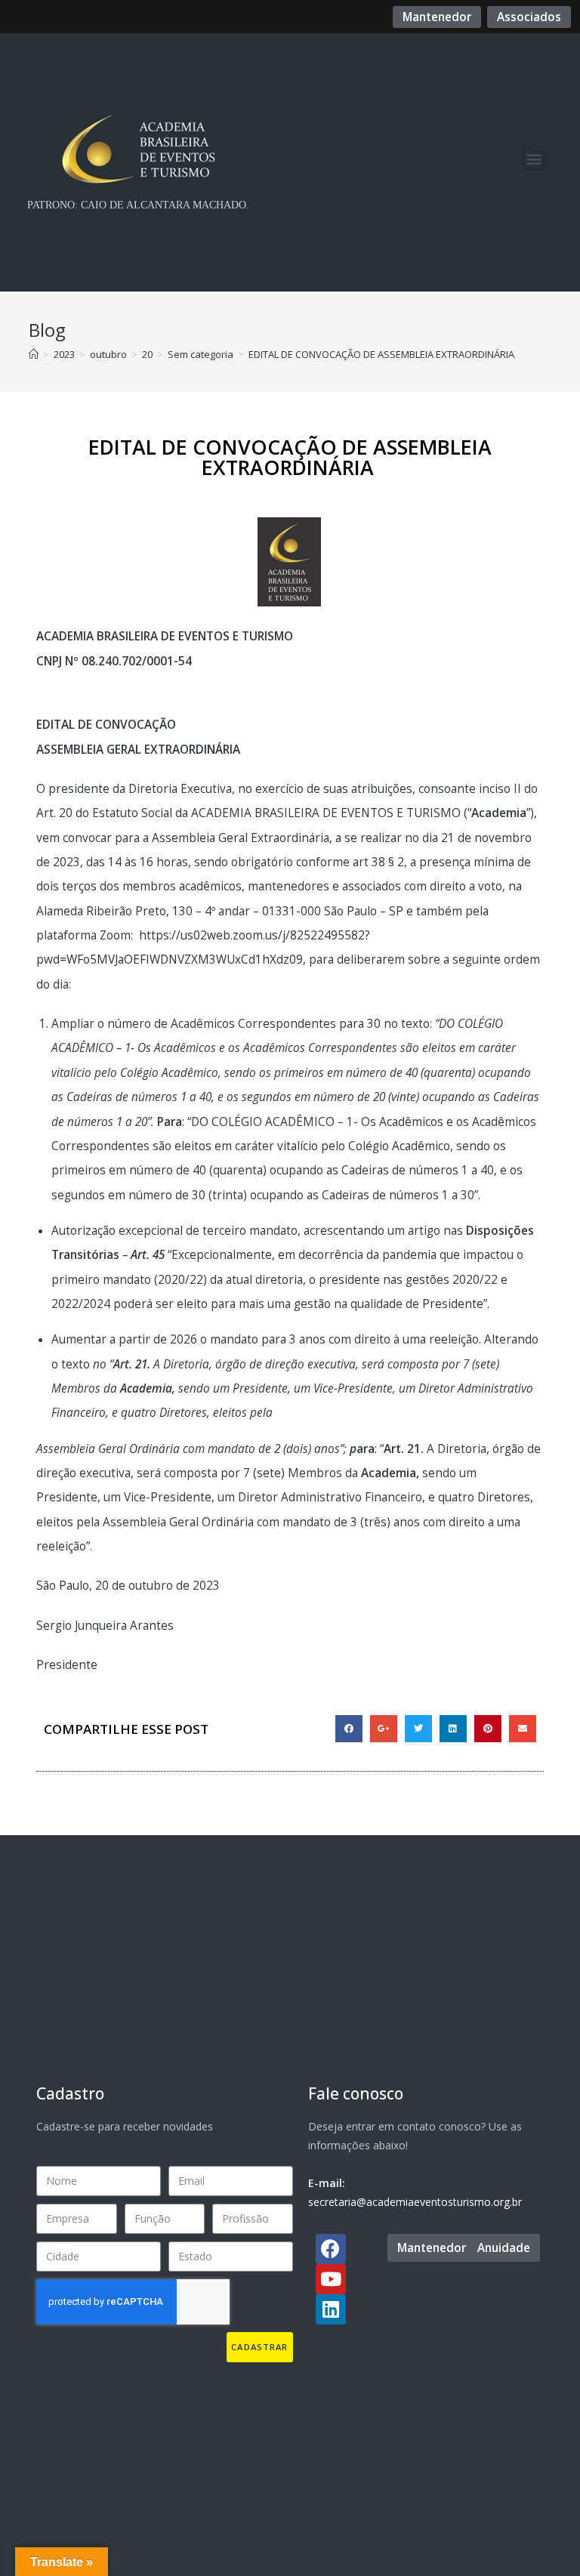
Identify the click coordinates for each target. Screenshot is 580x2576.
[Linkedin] (331, 2309)
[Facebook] (331, 2249)
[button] (437, 17)
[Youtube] (331, 2279)
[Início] (34, 354)
